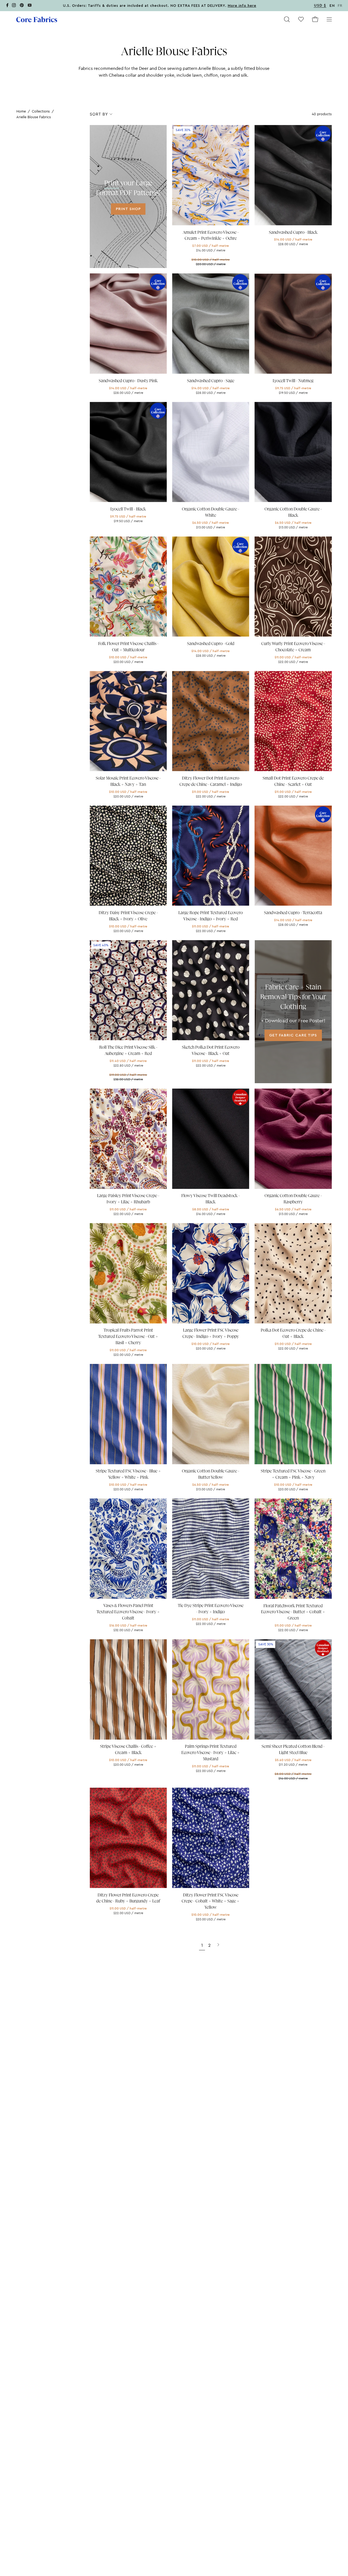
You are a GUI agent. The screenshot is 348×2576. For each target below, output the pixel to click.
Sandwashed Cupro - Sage (211, 381)
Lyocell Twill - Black (128, 509)
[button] (287, 19)
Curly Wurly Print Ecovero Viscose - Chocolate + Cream (293, 647)
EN (332, 6)
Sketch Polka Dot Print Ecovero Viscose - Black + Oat (211, 1050)
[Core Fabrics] (37, 19)
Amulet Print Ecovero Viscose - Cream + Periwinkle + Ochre (211, 236)
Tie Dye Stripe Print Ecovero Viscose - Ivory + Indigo (211, 1609)
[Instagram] (14, 6)
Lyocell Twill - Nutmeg (293, 381)
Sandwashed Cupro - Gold (211, 644)
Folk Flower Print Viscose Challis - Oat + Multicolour (128, 647)
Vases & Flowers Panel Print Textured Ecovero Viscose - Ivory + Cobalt (128, 1612)
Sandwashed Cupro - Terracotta (293, 913)
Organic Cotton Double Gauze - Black (293, 512)
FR (340, 6)
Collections (41, 111)
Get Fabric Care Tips (293, 1035)
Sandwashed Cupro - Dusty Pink (128, 381)
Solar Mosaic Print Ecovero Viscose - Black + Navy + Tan (128, 781)
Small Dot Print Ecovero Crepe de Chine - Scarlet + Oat (293, 781)
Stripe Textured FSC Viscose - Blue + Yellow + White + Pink (128, 1474)
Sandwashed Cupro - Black (293, 232)
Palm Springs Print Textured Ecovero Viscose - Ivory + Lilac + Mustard (211, 1753)
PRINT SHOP (128, 209)
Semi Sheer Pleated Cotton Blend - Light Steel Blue (293, 1750)
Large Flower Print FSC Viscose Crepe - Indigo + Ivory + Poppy (211, 1333)
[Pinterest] (22, 6)
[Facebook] (7, 6)
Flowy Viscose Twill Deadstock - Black (211, 1199)
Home (21, 111)
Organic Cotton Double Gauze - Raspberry (293, 1199)
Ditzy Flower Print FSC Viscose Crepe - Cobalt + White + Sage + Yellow (211, 1901)
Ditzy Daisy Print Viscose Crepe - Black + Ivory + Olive (128, 916)
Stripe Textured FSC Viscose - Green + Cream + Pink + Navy (293, 1474)
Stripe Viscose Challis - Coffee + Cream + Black (128, 1750)
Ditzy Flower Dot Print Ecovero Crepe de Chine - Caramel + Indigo (211, 781)
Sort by (99, 114)
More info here (242, 6)
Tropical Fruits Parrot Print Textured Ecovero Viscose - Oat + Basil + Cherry (128, 1337)
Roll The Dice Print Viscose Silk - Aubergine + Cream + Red (128, 1050)
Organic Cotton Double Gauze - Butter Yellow (211, 1474)
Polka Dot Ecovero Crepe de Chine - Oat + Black (293, 1333)
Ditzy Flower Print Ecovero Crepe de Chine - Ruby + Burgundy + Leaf (128, 1898)
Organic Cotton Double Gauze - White (211, 512)
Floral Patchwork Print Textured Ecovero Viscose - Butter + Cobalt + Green (293, 1612)
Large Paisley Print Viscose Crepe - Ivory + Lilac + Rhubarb (128, 1199)
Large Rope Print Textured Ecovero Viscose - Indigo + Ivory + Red (211, 916)
